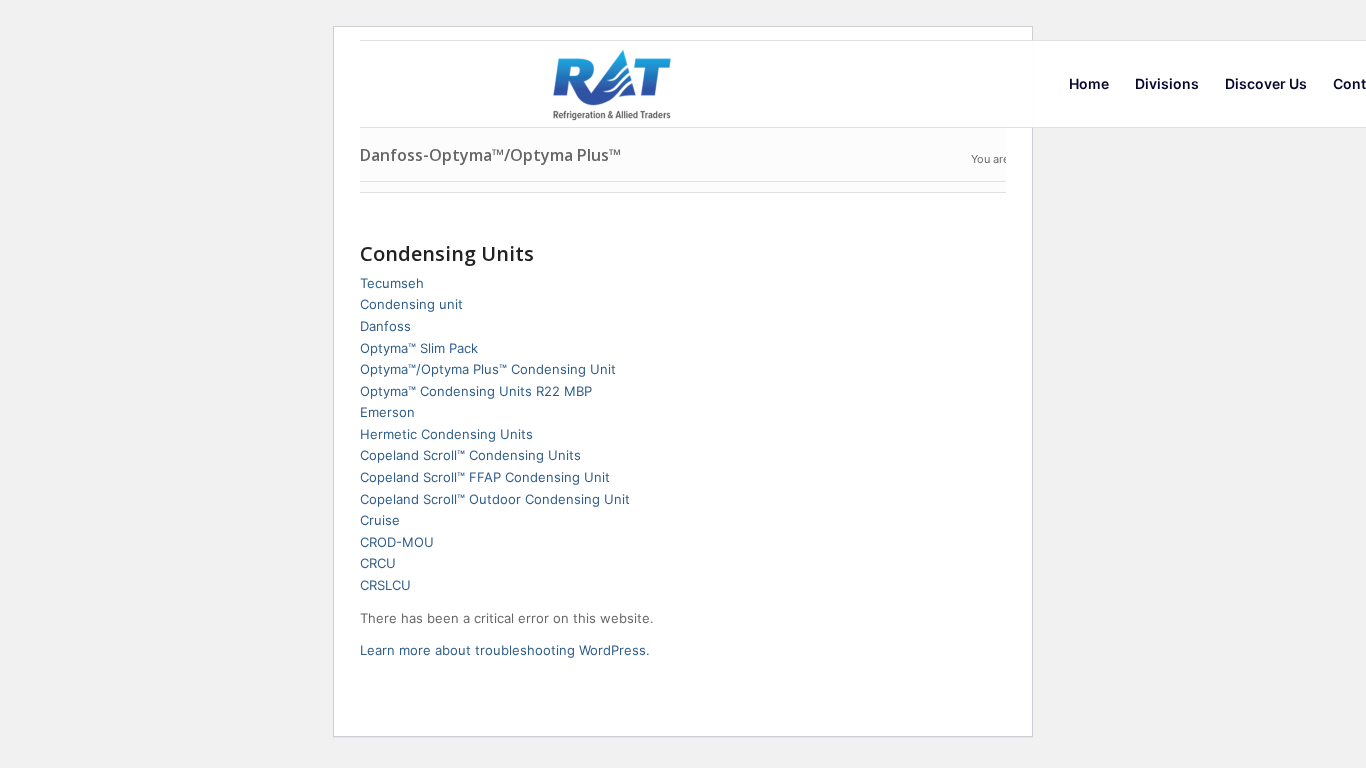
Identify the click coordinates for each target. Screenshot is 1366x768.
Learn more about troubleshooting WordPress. (505, 650)
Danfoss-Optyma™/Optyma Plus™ (490, 155)
